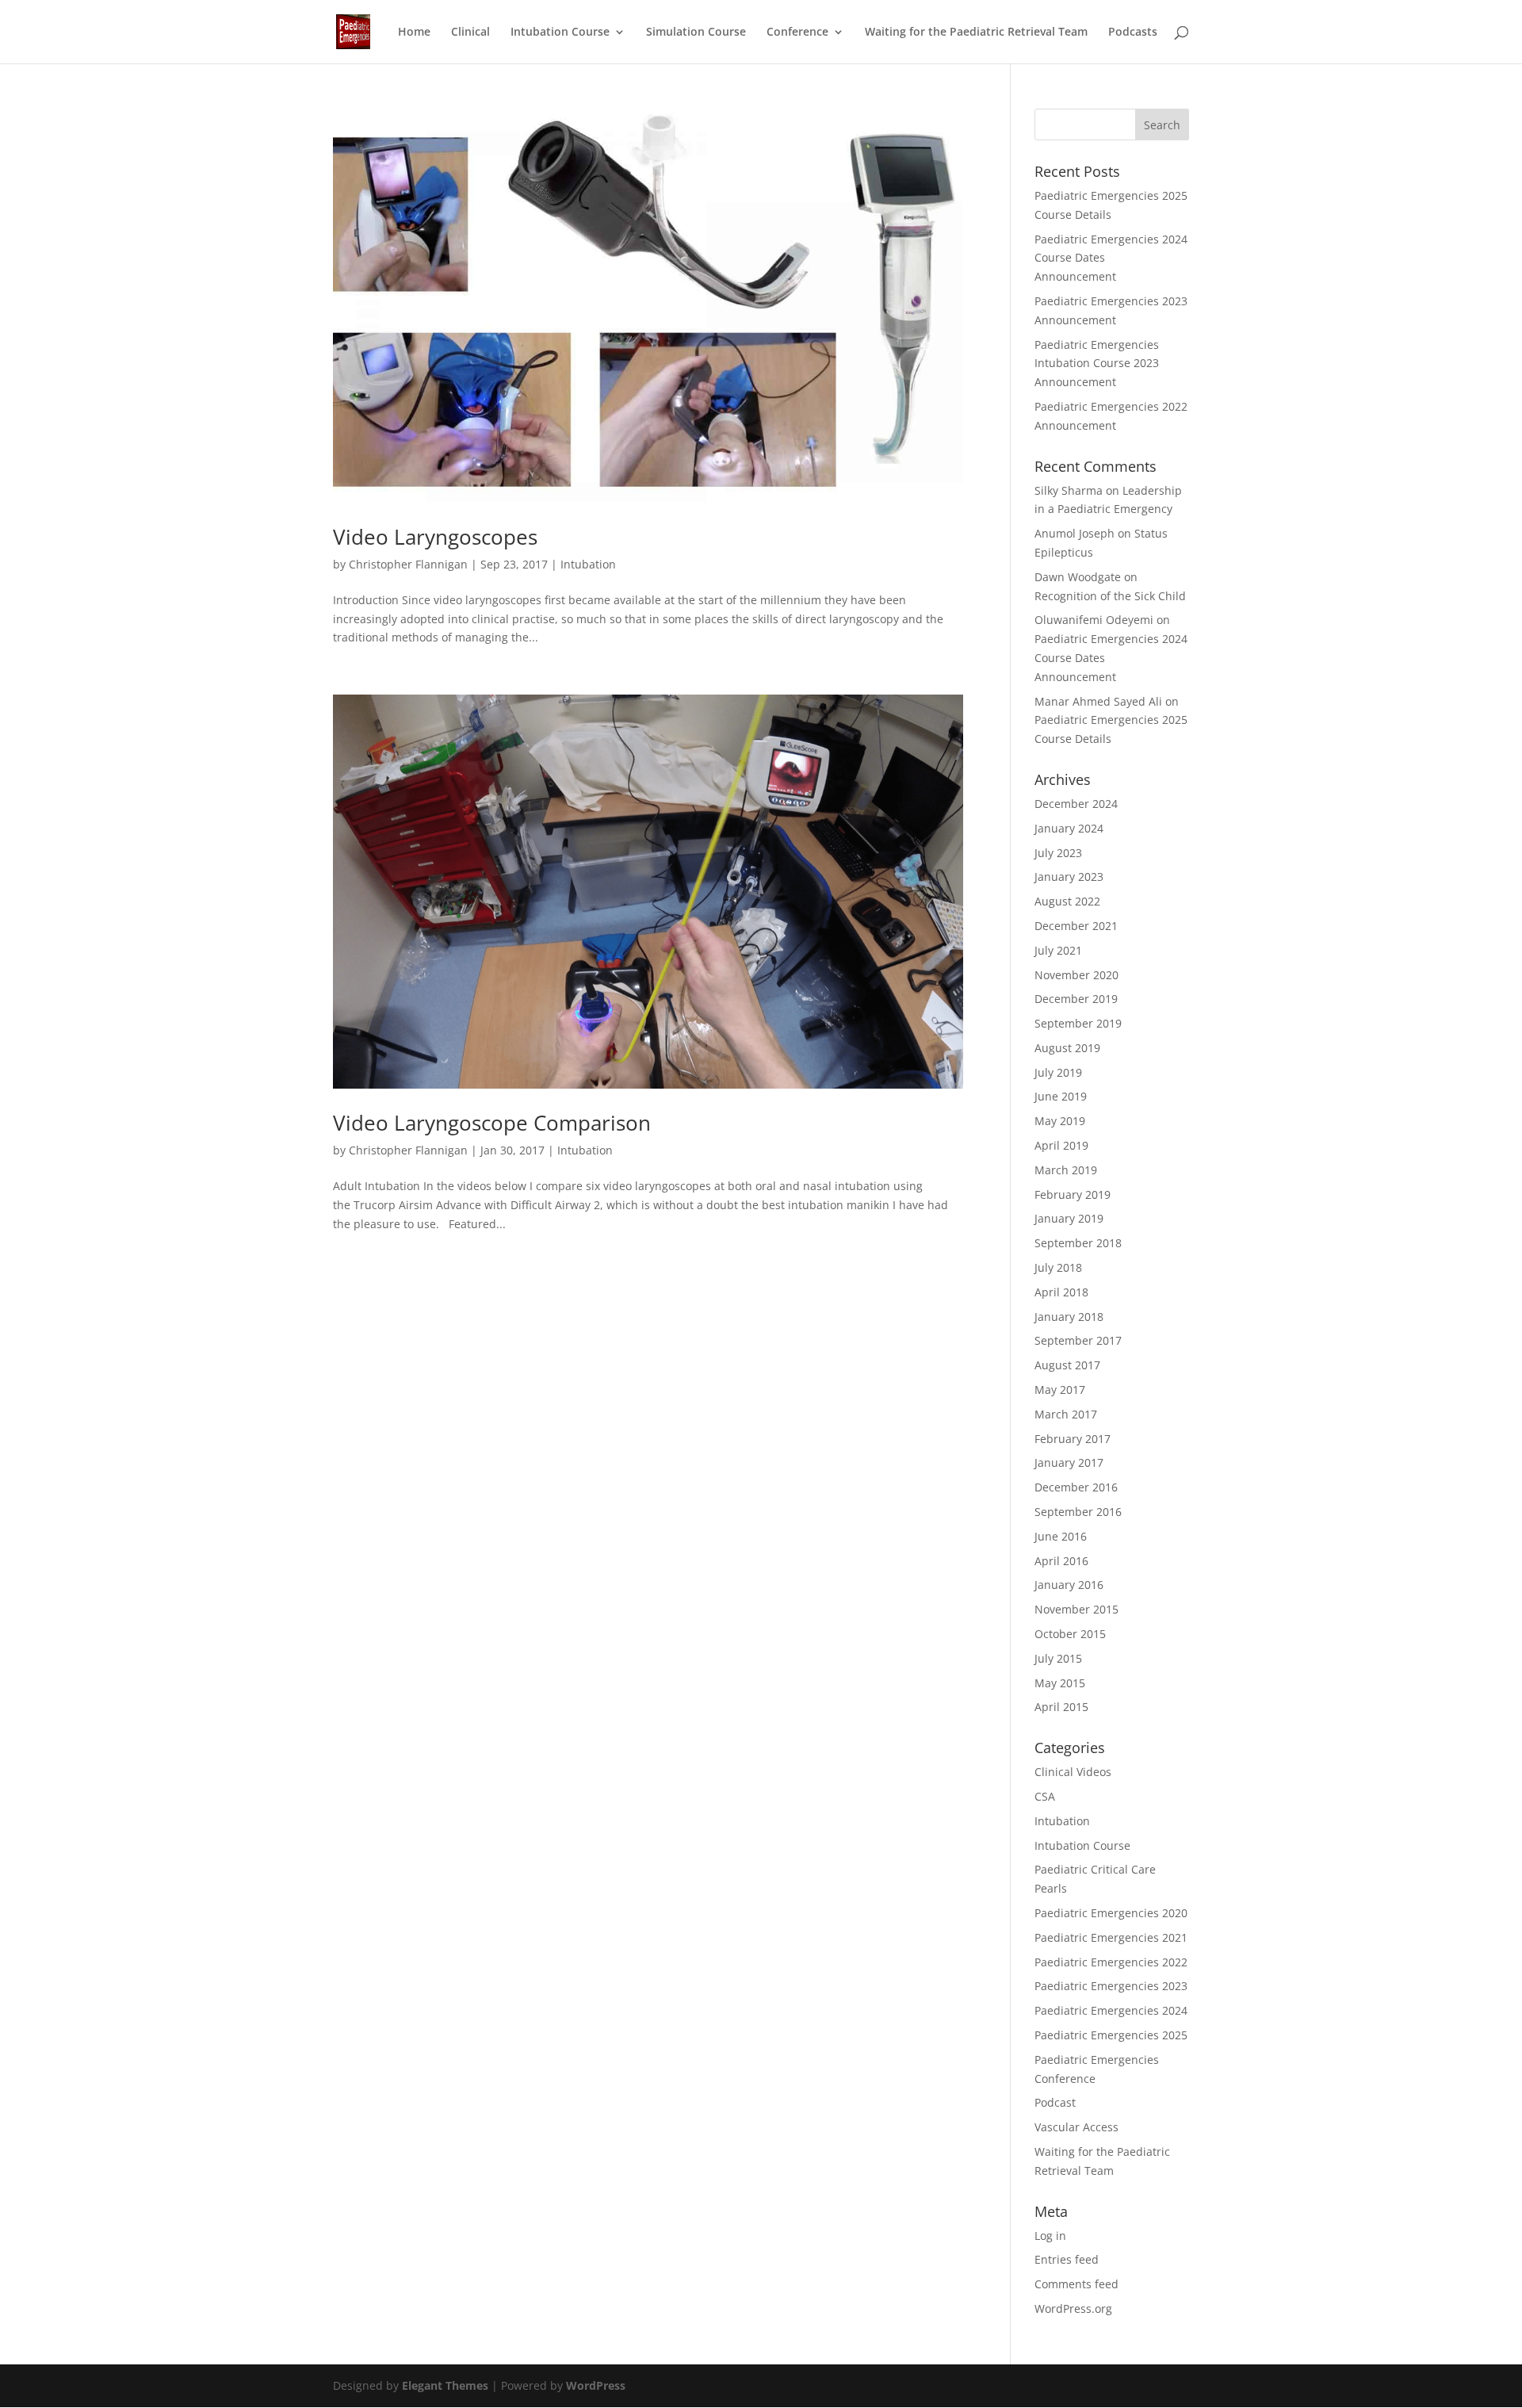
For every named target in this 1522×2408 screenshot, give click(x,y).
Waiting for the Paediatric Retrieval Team (976, 33)
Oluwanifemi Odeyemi (1094, 620)
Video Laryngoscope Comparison (492, 1123)
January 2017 (1069, 1462)
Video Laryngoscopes (435, 537)
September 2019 (1078, 1023)
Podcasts (1133, 33)
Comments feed (1076, 2284)
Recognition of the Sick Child (1110, 596)
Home (414, 33)
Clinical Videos (1073, 1772)
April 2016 (1061, 1561)
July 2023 (1058, 853)
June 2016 (1061, 1536)
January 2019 (1069, 1218)
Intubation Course (560, 33)
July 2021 (1058, 950)
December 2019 (1076, 999)
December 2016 (1076, 1487)
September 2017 (1078, 1340)
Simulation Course (696, 33)
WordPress (596, 2385)
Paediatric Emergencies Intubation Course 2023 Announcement (1097, 364)
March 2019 (1066, 1170)
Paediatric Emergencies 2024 (1111, 2010)
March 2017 (1066, 1414)
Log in (1050, 2236)
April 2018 (1061, 1292)
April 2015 (1061, 1707)
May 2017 (1060, 1390)
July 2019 (1058, 1072)
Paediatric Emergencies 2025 (1111, 2035)
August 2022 (1067, 901)
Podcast (1055, 2102)
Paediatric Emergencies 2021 (1111, 1937)
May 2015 (1060, 1683)
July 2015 (1058, 1658)
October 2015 (1070, 1634)
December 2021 (1076, 926)
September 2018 (1078, 1243)
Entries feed (1067, 2259)
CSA (1045, 1796)
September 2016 (1078, 1512)
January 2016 (1069, 1585)
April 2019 (1061, 1145)
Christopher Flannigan (408, 564)
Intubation (588, 564)
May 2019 (1060, 1121)
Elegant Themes (445, 2385)
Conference (797, 33)
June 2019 (1061, 1096)
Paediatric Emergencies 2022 (1111, 1962)
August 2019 (1067, 1048)
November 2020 (1076, 975)
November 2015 (1076, 1609)
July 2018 (1058, 1267)
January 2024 (1069, 828)
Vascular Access (1076, 2127)
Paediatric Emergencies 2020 (1111, 1913)
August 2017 (1067, 1365)
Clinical (470, 33)
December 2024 (1076, 804)
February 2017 (1073, 1439)
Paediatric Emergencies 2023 (1111, 1986)
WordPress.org (1073, 2308)
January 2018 (1069, 1317)
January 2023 (1069, 877)
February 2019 (1073, 1194)
